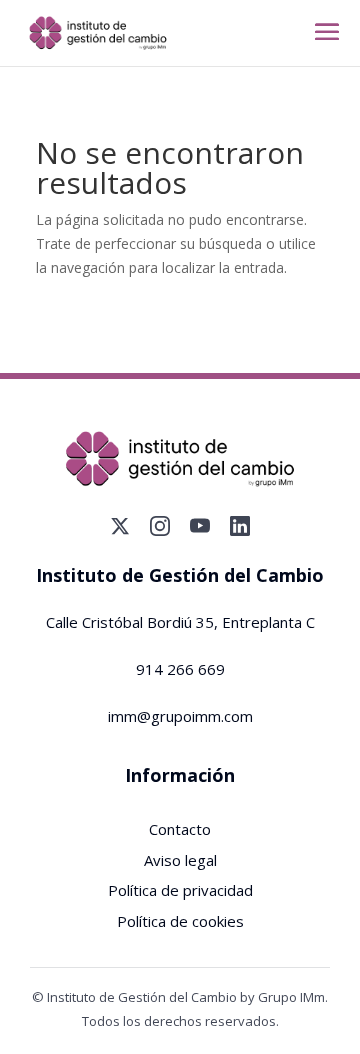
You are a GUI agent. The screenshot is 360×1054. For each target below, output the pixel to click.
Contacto (180, 829)
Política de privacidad (180, 890)
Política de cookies (180, 921)
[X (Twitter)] (120, 526)
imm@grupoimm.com (180, 716)
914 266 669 (180, 669)
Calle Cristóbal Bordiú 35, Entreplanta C (180, 622)
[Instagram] (160, 526)
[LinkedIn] (240, 526)
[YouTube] (200, 526)
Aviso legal (180, 860)
